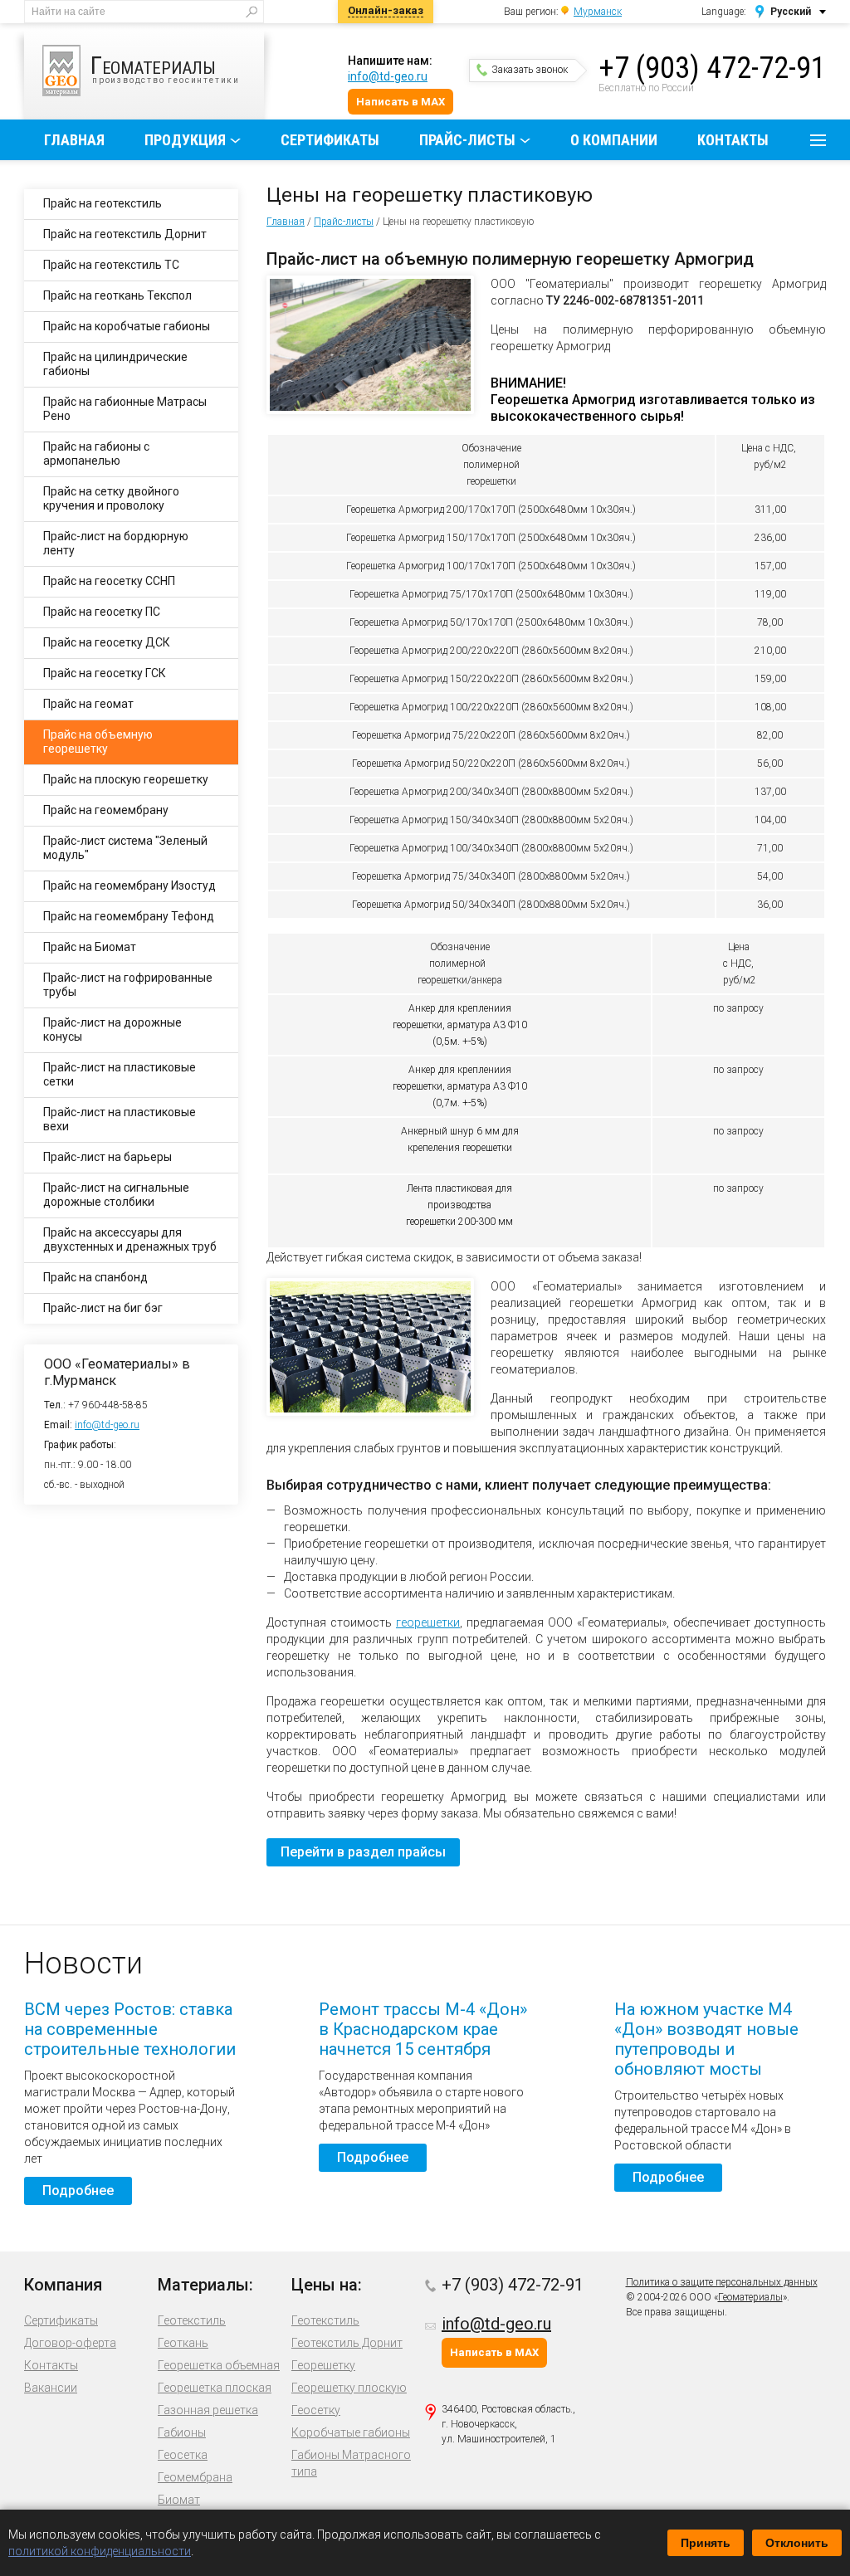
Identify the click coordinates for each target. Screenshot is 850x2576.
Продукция (185, 140)
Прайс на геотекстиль (103, 203)
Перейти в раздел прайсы (363, 1852)
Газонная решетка (208, 2410)
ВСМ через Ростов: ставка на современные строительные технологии (130, 2029)
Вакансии (51, 2388)
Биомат (179, 2500)
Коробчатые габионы (351, 2432)
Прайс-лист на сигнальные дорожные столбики (116, 1195)
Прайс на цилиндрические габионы (115, 364)
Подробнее (78, 2191)
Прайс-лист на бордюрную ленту (116, 543)
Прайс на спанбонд (95, 1277)
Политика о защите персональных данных (722, 2282)
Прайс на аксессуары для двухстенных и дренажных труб (130, 1239)
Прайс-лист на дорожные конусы (112, 1029)
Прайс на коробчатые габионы (127, 326)
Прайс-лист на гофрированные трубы (128, 985)
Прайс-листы (467, 140)
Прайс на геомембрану (106, 810)
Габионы (182, 2432)
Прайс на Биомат (90, 947)
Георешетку (323, 2365)
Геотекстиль (192, 2320)
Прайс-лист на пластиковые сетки (120, 1074)
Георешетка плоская (215, 2388)
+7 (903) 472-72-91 (712, 68)
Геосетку (316, 2410)
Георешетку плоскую (349, 2388)
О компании (614, 140)
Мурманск (598, 12)
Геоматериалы (750, 2297)
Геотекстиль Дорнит (347, 2343)
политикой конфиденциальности (100, 2551)
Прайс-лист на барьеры (107, 1157)
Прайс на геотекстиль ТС (111, 265)
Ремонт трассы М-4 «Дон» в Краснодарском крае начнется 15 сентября (423, 2029)
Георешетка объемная (219, 2365)
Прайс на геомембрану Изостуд (129, 885)
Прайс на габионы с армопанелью (96, 454)
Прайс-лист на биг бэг (103, 1308)
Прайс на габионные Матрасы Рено (125, 409)
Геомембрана (195, 2477)
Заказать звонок (530, 70)
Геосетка (183, 2455)
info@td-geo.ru (388, 76)
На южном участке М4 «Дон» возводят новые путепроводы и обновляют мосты (706, 2039)
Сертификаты (330, 140)
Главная (74, 140)
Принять (706, 2543)
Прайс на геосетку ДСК (107, 642)
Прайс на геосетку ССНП (109, 581)
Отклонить (797, 2543)
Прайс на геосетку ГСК (105, 673)
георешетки (428, 1622)
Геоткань (183, 2343)
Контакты (733, 140)
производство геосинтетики (165, 68)
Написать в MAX (401, 102)
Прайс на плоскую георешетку (126, 779)
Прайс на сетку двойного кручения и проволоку (111, 498)
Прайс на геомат (88, 704)
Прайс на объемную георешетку (98, 742)
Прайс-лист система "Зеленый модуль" (125, 848)
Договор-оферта (70, 2343)
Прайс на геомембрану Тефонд (129, 916)
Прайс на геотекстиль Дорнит (125, 234)
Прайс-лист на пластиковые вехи (120, 1119)
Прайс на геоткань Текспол (117, 295)
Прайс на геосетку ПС (102, 612)
